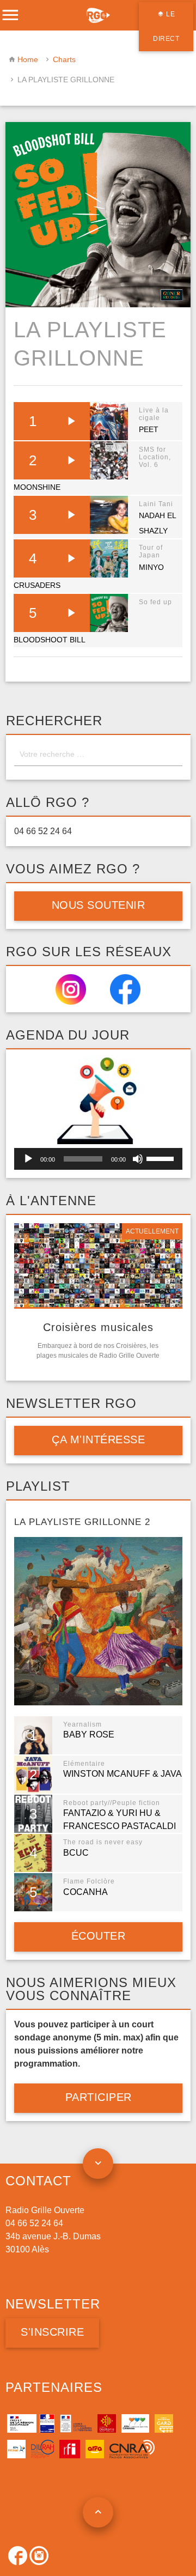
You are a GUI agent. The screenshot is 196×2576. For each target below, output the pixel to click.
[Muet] (138, 1159)
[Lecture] (28, 1159)
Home (28, 59)
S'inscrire (52, 2332)
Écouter (98, 1936)
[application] (98, 1159)
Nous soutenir (98, 905)
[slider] (162, 1158)
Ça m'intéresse (98, 1439)
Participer (98, 2097)
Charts (64, 59)
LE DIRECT (166, 26)
